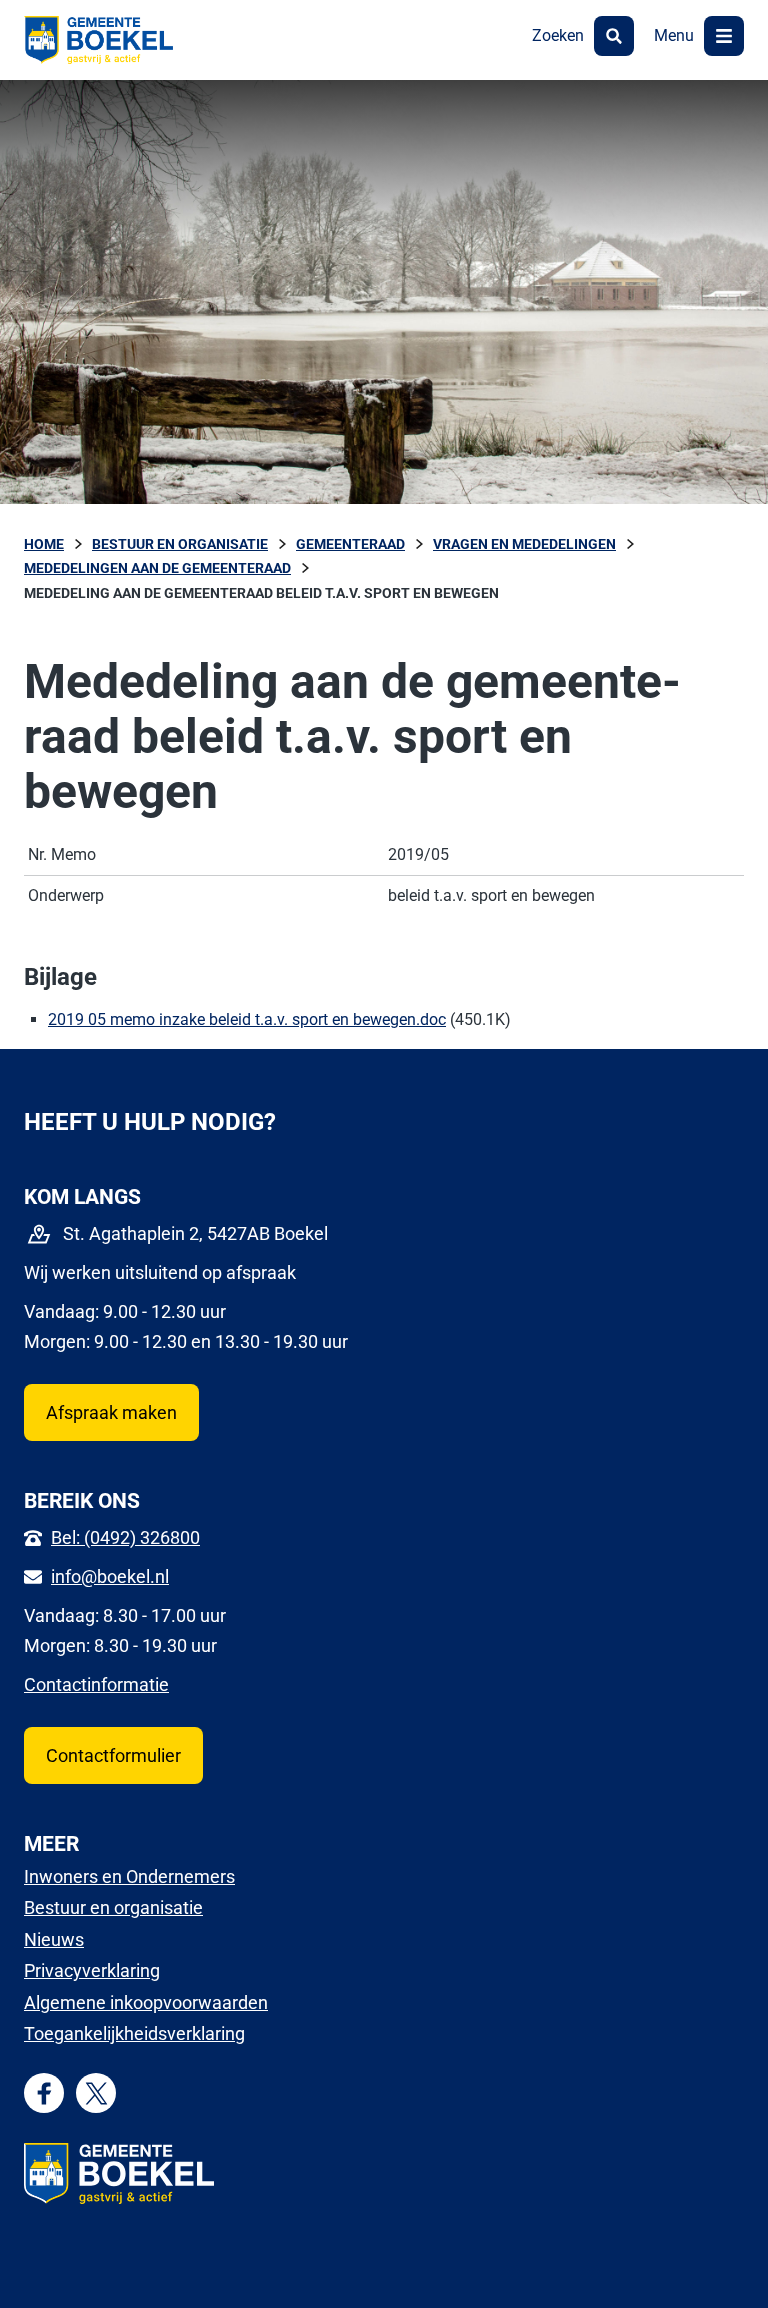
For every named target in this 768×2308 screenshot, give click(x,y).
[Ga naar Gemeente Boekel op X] (96, 2093)
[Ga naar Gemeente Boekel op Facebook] (44, 2093)
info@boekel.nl (110, 1576)
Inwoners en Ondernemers (129, 1876)
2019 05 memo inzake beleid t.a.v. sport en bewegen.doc (247, 1019)
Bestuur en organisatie (113, 1907)
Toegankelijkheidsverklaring (134, 2033)
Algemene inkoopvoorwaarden (146, 2002)
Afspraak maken (111, 1412)
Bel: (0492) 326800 (125, 1537)
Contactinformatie (96, 1684)
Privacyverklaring (92, 1970)
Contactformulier (113, 1755)
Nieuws (54, 1939)
